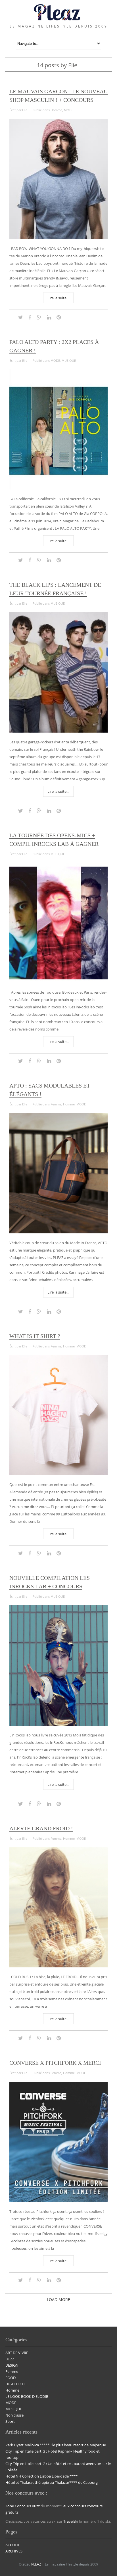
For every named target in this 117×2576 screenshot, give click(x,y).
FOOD (11, 2378)
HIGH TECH (15, 2384)
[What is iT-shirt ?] (58, 1474)
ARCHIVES (14, 2551)
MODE (69, 110)
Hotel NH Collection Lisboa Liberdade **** (41, 2476)
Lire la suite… (58, 298)
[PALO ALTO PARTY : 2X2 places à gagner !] (58, 488)
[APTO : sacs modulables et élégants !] (58, 1232)
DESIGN (12, 2365)
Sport (10, 2421)
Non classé (14, 2415)
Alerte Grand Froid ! (41, 1828)
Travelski (71, 2521)
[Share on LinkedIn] (49, 317)
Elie (25, 110)
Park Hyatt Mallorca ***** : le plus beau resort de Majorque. (56, 2445)
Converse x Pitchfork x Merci (55, 2063)
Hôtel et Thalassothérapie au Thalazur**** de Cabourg (52, 2482)
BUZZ (10, 2359)
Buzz (36, 2506)
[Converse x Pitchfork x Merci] (58, 2201)
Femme (56, 1104)
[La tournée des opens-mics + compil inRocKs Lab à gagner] (58, 981)
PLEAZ (36, 2564)
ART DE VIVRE (17, 2353)
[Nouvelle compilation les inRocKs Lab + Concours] (58, 1724)
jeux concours (74, 2506)
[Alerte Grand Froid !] (58, 1966)
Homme (56, 110)
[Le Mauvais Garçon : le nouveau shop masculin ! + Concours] (58, 238)
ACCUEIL (13, 2545)
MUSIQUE (69, 360)
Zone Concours (18, 2506)
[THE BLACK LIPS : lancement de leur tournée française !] (58, 731)
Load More (58, 2300)
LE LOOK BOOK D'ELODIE (27, 2396)
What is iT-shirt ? (35, 1336)
